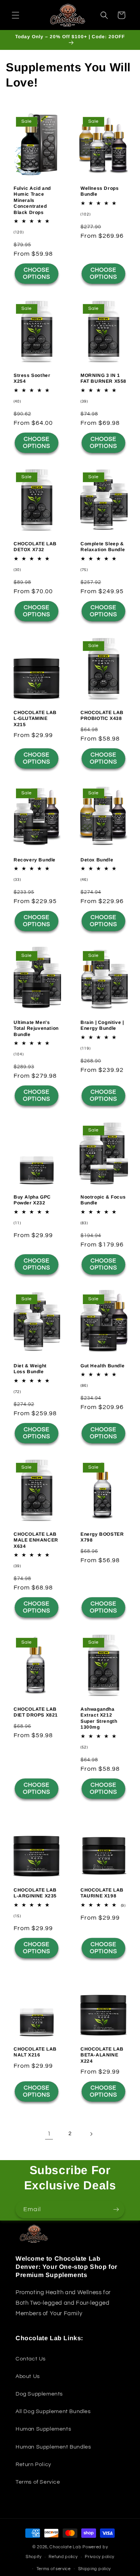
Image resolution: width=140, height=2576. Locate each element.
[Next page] (91, 2134)
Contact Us (31, 2359)
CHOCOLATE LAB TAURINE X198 (102, 1893)
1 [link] (49, 2134)
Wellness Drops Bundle (100, 191)
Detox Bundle (97, 859)
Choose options (37, 274)
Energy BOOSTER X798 (102, 1537)
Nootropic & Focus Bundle (103, 1200)
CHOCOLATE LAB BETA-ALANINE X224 (102, 2055)
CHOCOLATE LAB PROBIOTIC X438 (102, 716)
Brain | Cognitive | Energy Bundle (102, 1025)
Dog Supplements (39, 2394)
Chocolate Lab (65, 2547)
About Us (28, 2376)
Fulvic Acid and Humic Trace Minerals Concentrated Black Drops (32, 200)
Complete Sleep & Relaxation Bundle (103, 547)
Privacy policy (100, 2557)
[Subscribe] (116, 2209)
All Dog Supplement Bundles (53, 2412)
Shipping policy (95, 2569)
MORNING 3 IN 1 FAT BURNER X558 (103, 378)
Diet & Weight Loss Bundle (30, 1368)
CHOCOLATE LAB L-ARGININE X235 (35, 1893)
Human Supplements (43, 2429)
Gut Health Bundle (102, 1365)
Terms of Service (38, 2482)
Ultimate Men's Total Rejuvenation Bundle (36, 1028)
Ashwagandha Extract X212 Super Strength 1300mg (99, 1718)
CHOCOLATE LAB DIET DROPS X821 (36, 1712)
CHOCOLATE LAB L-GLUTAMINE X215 (35, 719)
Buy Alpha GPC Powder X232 (32, 1200)
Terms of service (54, 2569)
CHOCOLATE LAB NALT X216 (35, 2052)
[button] (16, 15)
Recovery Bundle (35, 859)
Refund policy (63, 2557)
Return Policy (33, 2465)
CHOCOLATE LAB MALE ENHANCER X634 (36, 1540)
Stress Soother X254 (32, 378)
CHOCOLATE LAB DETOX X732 (35, 547)
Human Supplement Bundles (53, 2447)
